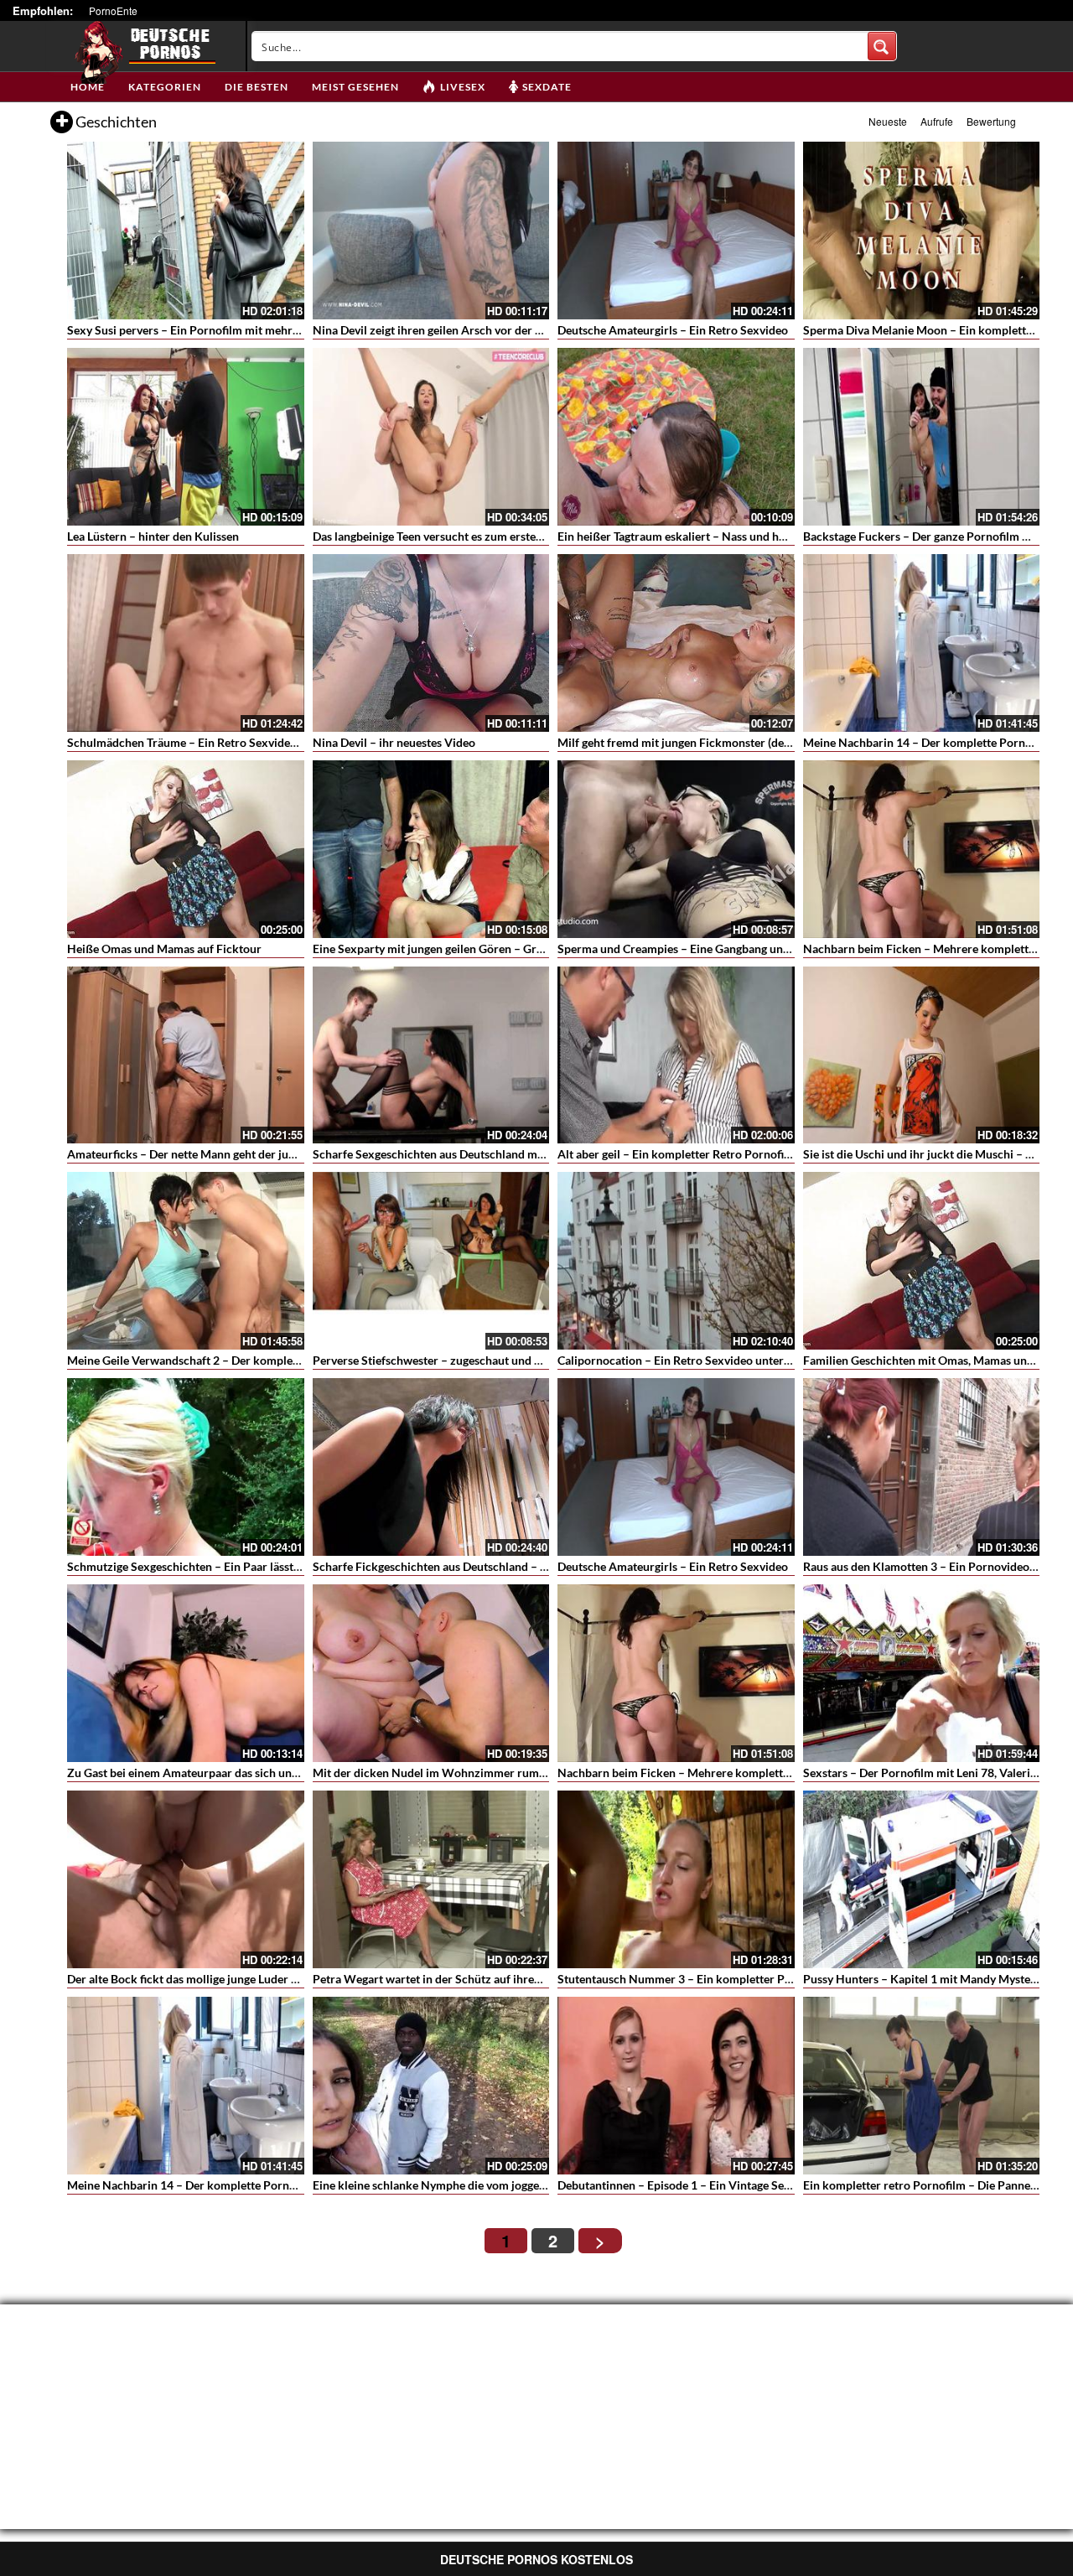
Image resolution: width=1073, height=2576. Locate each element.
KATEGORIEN (165, 87)
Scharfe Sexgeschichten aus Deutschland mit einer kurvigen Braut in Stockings (517, 1154)
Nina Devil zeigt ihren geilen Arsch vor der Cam (435, 330)
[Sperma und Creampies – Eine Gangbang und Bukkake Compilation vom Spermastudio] (676, 849)
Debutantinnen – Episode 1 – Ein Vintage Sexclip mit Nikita (711, 2185)
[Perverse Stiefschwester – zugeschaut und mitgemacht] (431, 1261)
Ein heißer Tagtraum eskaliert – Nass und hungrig (685, 536)
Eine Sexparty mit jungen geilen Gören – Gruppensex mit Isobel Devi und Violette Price (538, 949)
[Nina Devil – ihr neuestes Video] (431, 643)
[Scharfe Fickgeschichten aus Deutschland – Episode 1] (431, 1467)
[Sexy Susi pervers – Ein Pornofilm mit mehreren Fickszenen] (186, 231)
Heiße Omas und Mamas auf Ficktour (164, 949)
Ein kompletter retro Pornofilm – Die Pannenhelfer (936, 2185)
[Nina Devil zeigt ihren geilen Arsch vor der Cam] (431, 231)
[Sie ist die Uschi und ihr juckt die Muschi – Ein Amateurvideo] (922, 1055)
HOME (88, 87)
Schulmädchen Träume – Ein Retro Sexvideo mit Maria (209, 742)
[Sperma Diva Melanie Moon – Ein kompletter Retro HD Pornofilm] (922, 231)
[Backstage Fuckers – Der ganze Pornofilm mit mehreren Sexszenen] (922, 437)
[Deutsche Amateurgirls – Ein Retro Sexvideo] (676, 231)
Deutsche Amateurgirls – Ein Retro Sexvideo (673, 330)
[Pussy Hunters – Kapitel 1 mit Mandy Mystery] (922, 1879)
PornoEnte (113, 10)
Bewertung (991, 121)
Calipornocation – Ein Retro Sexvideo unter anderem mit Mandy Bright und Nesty (770, 1360)
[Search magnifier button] (882, 46)
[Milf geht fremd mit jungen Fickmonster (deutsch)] (676, 643)
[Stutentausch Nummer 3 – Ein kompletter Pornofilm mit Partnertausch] (676, 1879)
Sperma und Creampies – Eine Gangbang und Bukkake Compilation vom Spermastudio (782, 949)
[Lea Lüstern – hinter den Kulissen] (186, 437)
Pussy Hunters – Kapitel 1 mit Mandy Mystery (922, 1979)
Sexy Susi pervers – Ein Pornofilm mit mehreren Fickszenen (222, 330)
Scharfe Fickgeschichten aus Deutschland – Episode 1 (451, 1566)
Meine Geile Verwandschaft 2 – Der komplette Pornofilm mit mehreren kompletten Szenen (303, 1360)
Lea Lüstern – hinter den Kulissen (153, 536)
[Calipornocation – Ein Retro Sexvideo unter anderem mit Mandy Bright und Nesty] (676, 1261)
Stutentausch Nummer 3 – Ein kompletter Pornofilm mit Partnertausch (742, 1979)
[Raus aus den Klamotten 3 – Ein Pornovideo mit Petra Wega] (922, 1467)
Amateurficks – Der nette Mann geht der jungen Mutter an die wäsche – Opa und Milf (288, 1154)
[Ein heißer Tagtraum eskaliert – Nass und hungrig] (676, 437)
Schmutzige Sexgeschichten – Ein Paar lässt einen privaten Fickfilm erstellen (265, 1566)
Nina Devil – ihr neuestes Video (394, 742)
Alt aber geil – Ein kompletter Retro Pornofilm (677, 1154)
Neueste (888, 121)
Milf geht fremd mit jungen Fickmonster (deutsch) (687, 742)
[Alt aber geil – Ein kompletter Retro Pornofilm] (676, 1055)
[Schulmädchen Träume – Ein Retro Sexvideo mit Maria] (186, 643)
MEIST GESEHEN (355, 87)
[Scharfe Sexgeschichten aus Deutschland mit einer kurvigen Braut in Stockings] (431, 1055)
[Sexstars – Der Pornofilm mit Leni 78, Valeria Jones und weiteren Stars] (922, 1673)
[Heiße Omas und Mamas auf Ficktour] (186, 849)
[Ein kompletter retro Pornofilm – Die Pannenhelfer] (922, 2086)
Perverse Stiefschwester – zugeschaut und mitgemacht (454, 1360)
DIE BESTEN (257, 87)
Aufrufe (937, 121)
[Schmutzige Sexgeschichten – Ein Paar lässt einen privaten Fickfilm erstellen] (186, 1467)
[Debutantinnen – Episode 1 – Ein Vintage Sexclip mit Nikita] (676, 2086)
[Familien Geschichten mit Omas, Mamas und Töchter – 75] (922, 1261)
